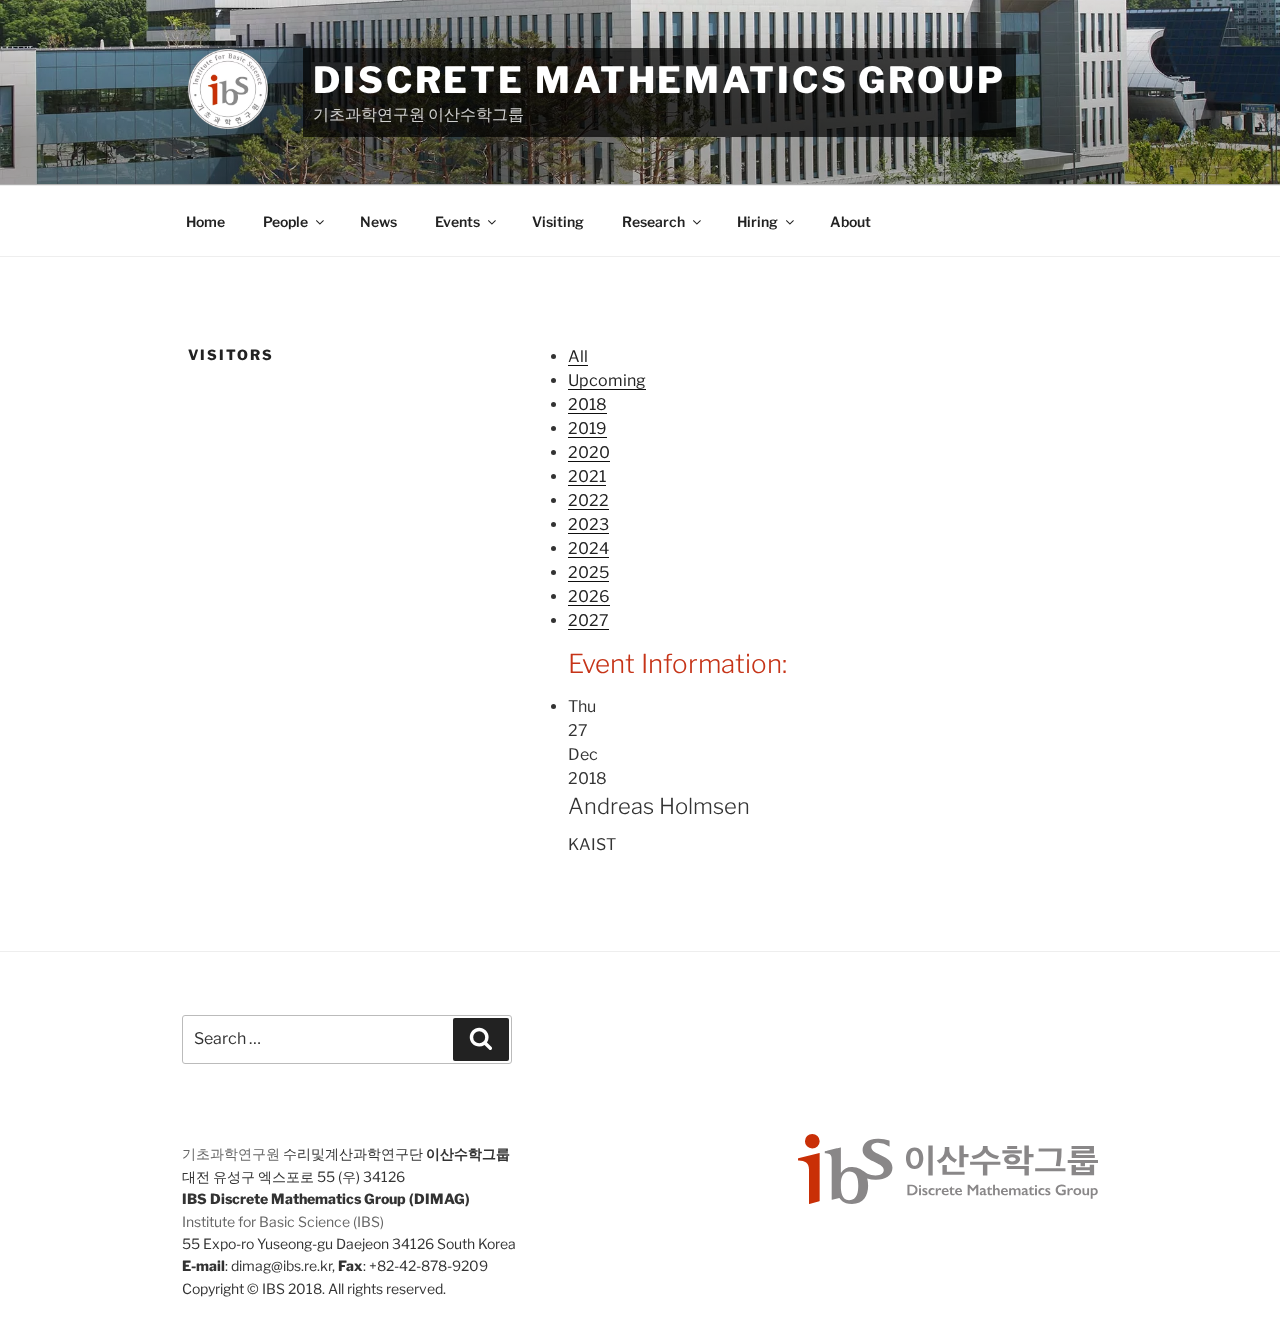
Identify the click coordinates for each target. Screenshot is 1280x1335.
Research (653, 221)
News (378, 221)
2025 (588, 572)
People (285, 221)
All (578, 356)
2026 (589, 596)
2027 (588, 620)
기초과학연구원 (231, 1153)
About (850, 221)
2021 (587, 476)
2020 (589, 452)
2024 (588, 548)
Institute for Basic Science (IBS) (283, 1221)
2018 (587, 404)
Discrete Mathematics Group (659, 80)
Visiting (558, 221)
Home (205, 221)
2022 (588, 500)
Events (457, 221)
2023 (588, 524)
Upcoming (607, 380)
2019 (587, 428)
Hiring (757, 221)
